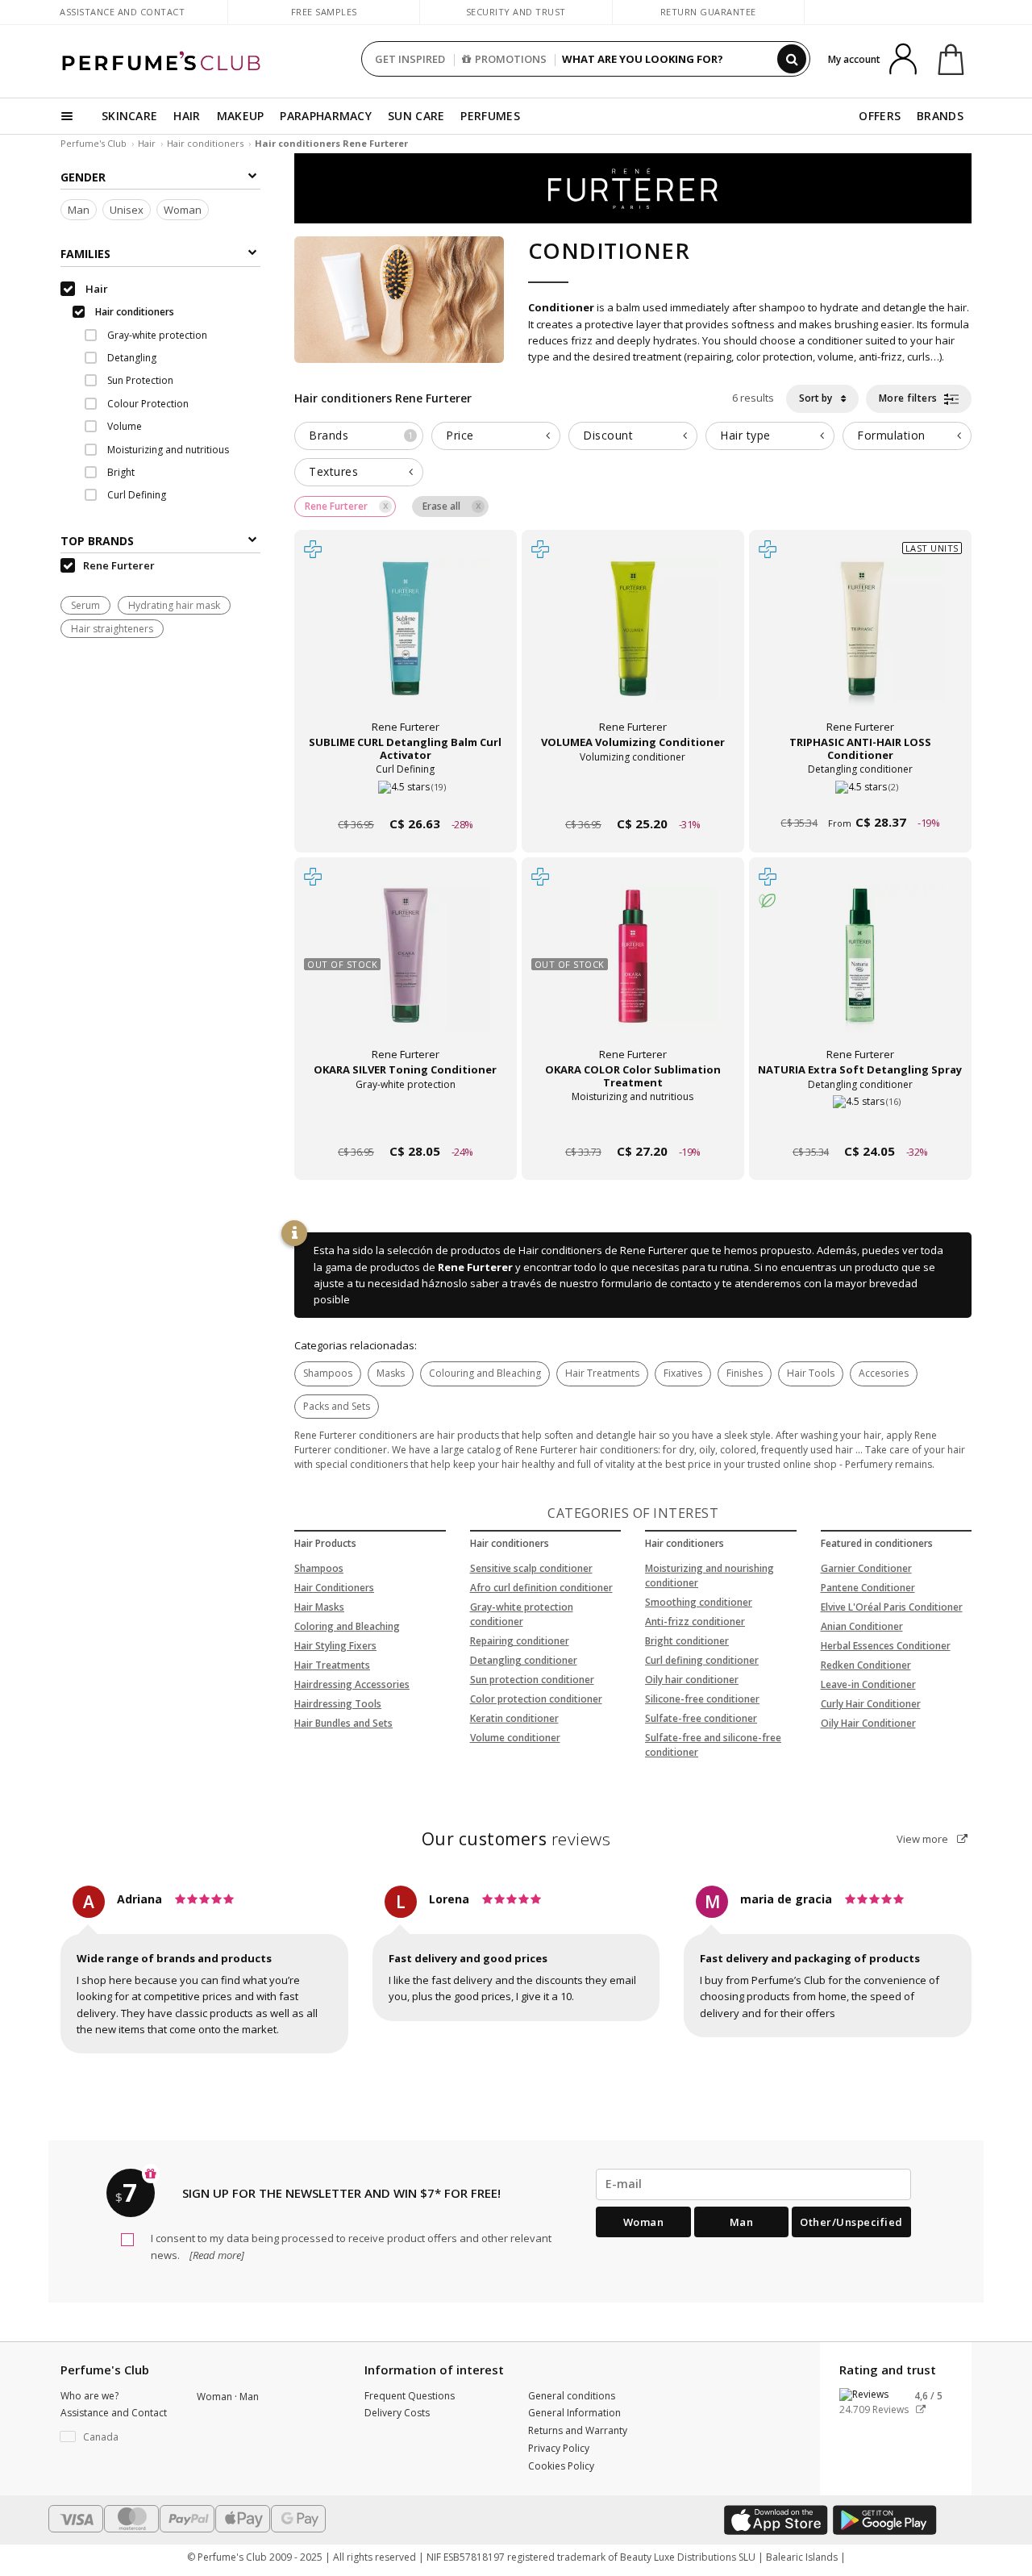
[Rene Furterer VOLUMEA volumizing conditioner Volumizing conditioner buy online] (633, 793)
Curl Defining (135, 496)
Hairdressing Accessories (352, 1684)
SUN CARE (416, 116)
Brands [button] (361, 435)
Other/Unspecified (851, 2222)
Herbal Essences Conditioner (886, 1646)
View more (924, 1839)
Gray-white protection (156, 335)
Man (79, 210)
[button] (117, 2437)
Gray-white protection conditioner (522, 1614)
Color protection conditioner (536, 1699)
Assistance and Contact (122, 12)
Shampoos (328, 1373)
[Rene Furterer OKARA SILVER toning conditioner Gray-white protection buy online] (406, 1121)
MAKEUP (241, 116)
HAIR (187, 116)
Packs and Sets (337, 1406)
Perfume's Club (94, 143)
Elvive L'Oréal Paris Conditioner (892, 1607)
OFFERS (880, 116)
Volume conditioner (515, 1738)
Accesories (884, 1373)
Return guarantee (708, 12)
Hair (147, 143)
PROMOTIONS (511, 59)
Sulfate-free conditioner (701, 1718)
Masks (391, 1373)
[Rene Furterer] (633, 187)
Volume (123, 427)
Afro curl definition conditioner (541, 1588)
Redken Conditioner (866, 1665)
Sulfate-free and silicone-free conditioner (713, 1745)
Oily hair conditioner (692, 1680)
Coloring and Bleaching (347, 1626)
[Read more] (216, 2255)
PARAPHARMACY (326, 116)
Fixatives (683, 1373)
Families (85, 254)
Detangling (131, 358)
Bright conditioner (687, 1641)
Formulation (891, 435)
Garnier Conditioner (866, 1568)
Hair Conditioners (334, 1588)
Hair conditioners (205, 143)
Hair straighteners (112, 629)
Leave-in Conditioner (868, 1684)
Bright (120, 473)
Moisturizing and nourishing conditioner (709, 1576)
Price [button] (460, 435)
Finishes (745, 1373)
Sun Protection (139, 381)
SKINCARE (129, 116)
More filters (910, 398)
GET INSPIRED (410, 59)
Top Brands (97, 542)
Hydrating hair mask (174, 606)
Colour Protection (147, 404)
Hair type (745, 435)
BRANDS (940, 116)
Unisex (127, 210)
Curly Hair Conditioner (871, 1704)
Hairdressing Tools (338, 1704)
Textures (333, 471)
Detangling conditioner (524, 1660)
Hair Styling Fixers (335, 1646)
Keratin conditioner (514, 1718)
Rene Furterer (475, 1267)
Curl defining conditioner (702, 1660)
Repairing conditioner (520, 1641)
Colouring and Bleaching (485, 1373)
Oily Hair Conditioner (868, 1723)
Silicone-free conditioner (702, 1699)
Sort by (817, 398)
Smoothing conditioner (699, 1602)
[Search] (792, 59)
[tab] (359, 436)
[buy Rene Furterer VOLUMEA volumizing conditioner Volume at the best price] (633, 643)
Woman (183, 210)
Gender (83, 177)
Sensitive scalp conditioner (531, 1568)
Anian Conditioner (862, 1626)
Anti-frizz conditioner (695, 1621)
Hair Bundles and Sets (343, 1723)
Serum (85, 606)
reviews (516, 1839)
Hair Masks (319, 1607)
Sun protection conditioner (532, 1680)
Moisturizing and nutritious (167, 450)
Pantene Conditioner (868, 1588)
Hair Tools (811, 1373)
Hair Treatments (602, 1373)
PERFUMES (490, 116)
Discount (608, 435)
